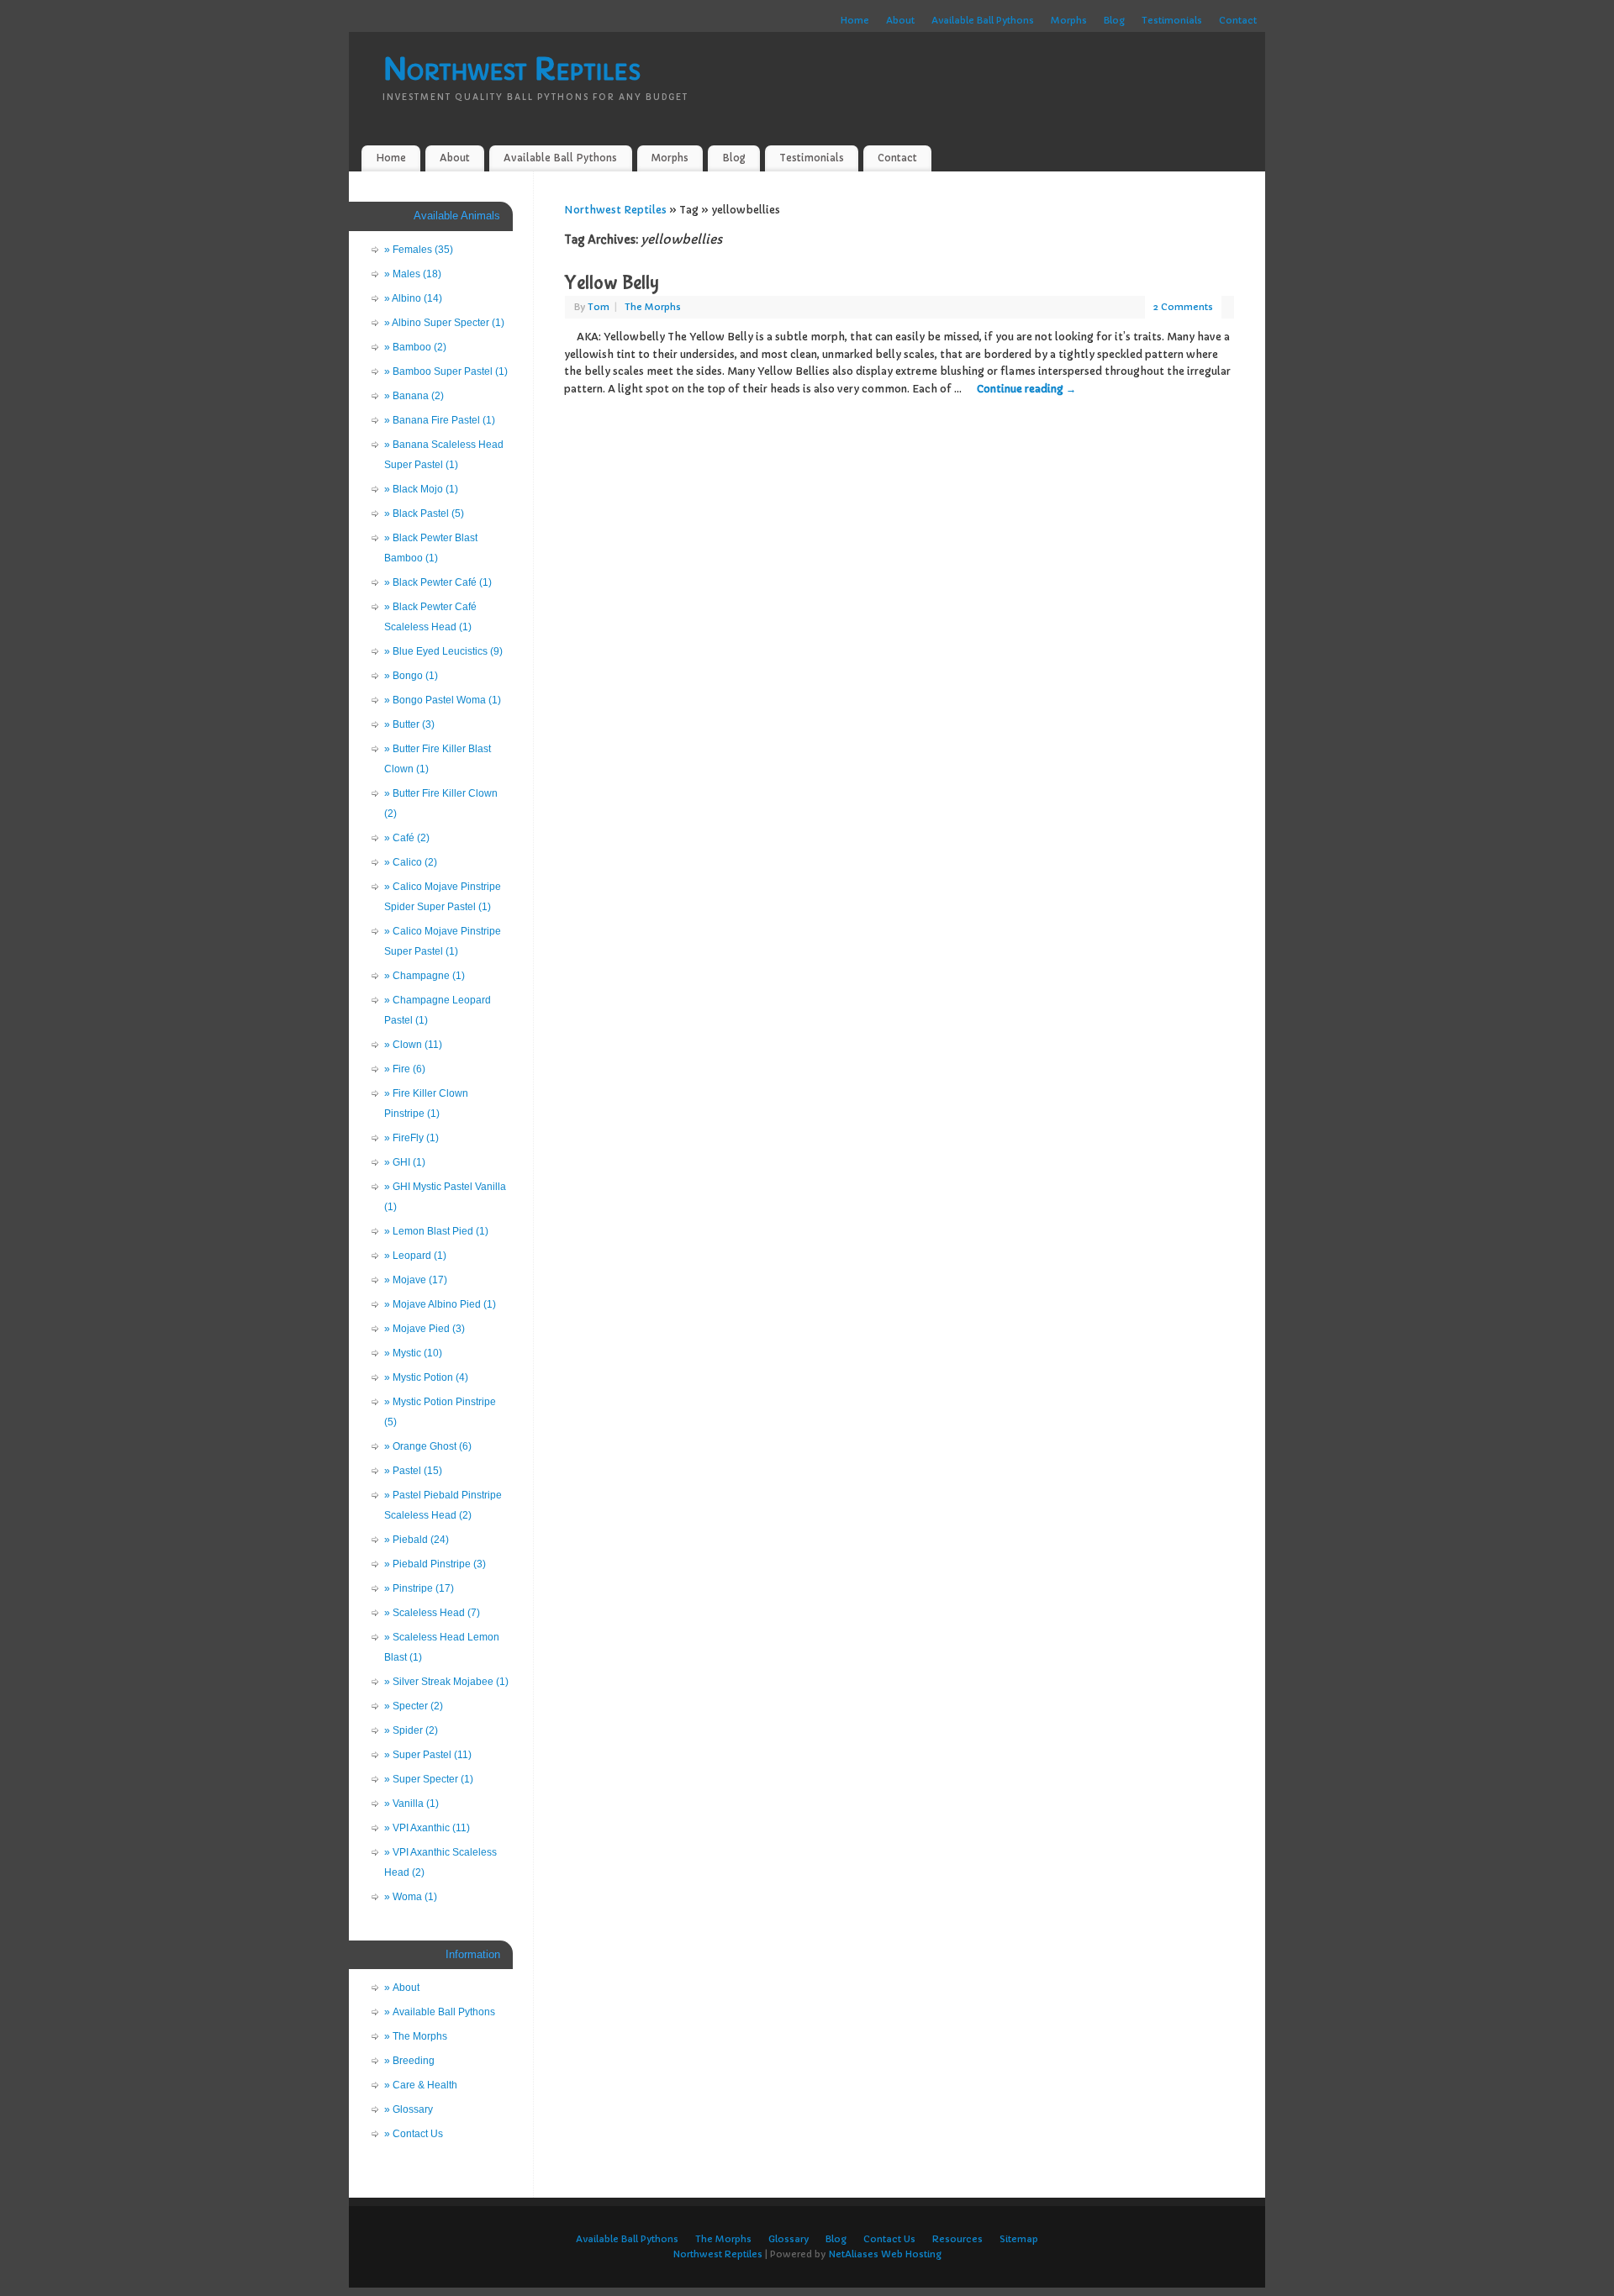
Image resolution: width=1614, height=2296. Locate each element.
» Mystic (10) (413, 1353)
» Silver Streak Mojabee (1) (446, 1682)
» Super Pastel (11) (428, 1755)
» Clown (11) (413, 1045)
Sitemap (1019, 2239)
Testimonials (1172, 20)
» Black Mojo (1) (421, 489)
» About (402, 1988)
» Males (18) (413, 274)
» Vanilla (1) (411, 1804)
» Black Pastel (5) (424, 513)
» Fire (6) (405, 1069)
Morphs (1069, 20)
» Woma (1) (411, 1897)
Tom (599, 307)
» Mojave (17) (416, 1280)
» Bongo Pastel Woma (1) (443, 700)
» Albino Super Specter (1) (444, 323)
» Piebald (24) (417, 1540)
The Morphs (653, 307)
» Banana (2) (414, 396)
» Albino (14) (413, 298)
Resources (957, 2239)
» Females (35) (419, 250)
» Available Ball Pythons (440, 2012)
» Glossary (409, 2109)
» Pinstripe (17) (419, 1588)
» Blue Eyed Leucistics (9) (443, 651)
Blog (1114, 20)
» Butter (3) (409, 724)
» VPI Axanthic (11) (427, 1828)
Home (855, 20)
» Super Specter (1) (429, 1779)
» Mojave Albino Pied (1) (440, 1304)
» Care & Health (421, 2085)
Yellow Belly (612, 283)
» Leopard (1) (415, 1256)
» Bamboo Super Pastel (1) (446, 371)
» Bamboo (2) (415, 347)
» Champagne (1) (425, 976)
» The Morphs (416, 2036)
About (900, 20)
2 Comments (1183, 307)
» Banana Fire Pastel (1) (440, 420)
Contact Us (889, 2239)
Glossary (789, 2239)
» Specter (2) (414, 1706)
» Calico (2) (411, 862)
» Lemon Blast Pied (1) (436, 1231)
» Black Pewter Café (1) (438, 582)
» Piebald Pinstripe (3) (435, 1564)
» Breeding (409, 2061)
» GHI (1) (405, 1162)
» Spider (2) (411, 1730)
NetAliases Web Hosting (885, 2254)
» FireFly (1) (411, 1138)
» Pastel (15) (413, 1471)
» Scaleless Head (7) (432, 1613)
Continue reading (1026, 389)
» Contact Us (414, 2134)
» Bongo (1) (411, 676)
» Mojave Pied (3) (425, 1329)
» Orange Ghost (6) (428, 1446)
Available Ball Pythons (983, 20)
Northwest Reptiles (511, 69)
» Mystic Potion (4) (426, 1377)
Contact (1238, 20)
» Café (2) (407, 838)
